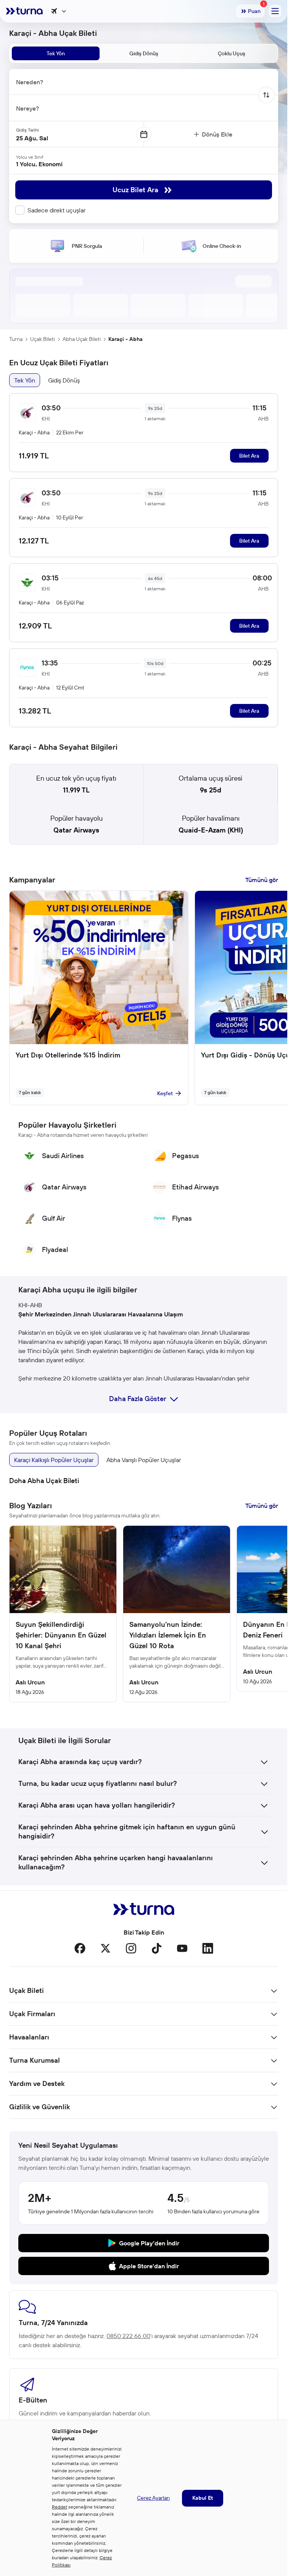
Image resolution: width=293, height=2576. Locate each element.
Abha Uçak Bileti (82, 339)
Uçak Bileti (43, 339)
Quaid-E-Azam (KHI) (211, 830)
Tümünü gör (262, 880)
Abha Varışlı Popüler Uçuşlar (144, 1460)
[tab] (56, 53)
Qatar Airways (76, 830)
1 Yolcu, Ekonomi (39, 164)
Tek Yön (25, 380)
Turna (16, 339)
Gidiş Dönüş (64, 380)
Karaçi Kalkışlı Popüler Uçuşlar (54, 1460)
